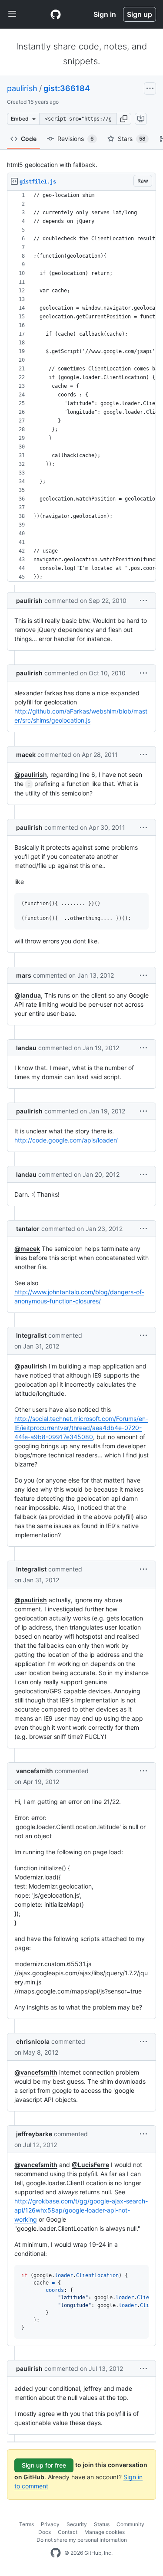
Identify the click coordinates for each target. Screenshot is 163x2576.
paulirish (22, 88)
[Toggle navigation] (12, 14)
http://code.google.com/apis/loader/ (66, 1140)
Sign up (140, 14)
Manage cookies (105, 2532)
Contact (68, 2532)
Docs (45, 2532)
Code (29, 139)
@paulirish (31, 774)
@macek (27, 1249)
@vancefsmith (36, 2072)
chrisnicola (33, 2041)
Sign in (105, 14)
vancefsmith (35, 1771)
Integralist (31, 1335)
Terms (27, 2524)
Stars (132, 139)
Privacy (50, 2524)
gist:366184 (67, 88)
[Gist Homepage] (56, 14)
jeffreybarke (34, 2134)
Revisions (76, 139)
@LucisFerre (90, 2165)
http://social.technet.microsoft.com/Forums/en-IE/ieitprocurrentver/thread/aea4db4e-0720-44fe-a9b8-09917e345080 (81, 1428)
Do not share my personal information (82, 2540)
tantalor (28, 1229)
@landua (28, 995)
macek (26, 754)
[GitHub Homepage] (56, 2553)
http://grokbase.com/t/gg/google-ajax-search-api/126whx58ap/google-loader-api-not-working (81, 2210)
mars (24, 975)
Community (130, 2524)
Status (102, 2524)
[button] (124, 119)
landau (26, 1048)
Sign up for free (44, 2465)
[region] (81, 386)
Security (77, 2524)
